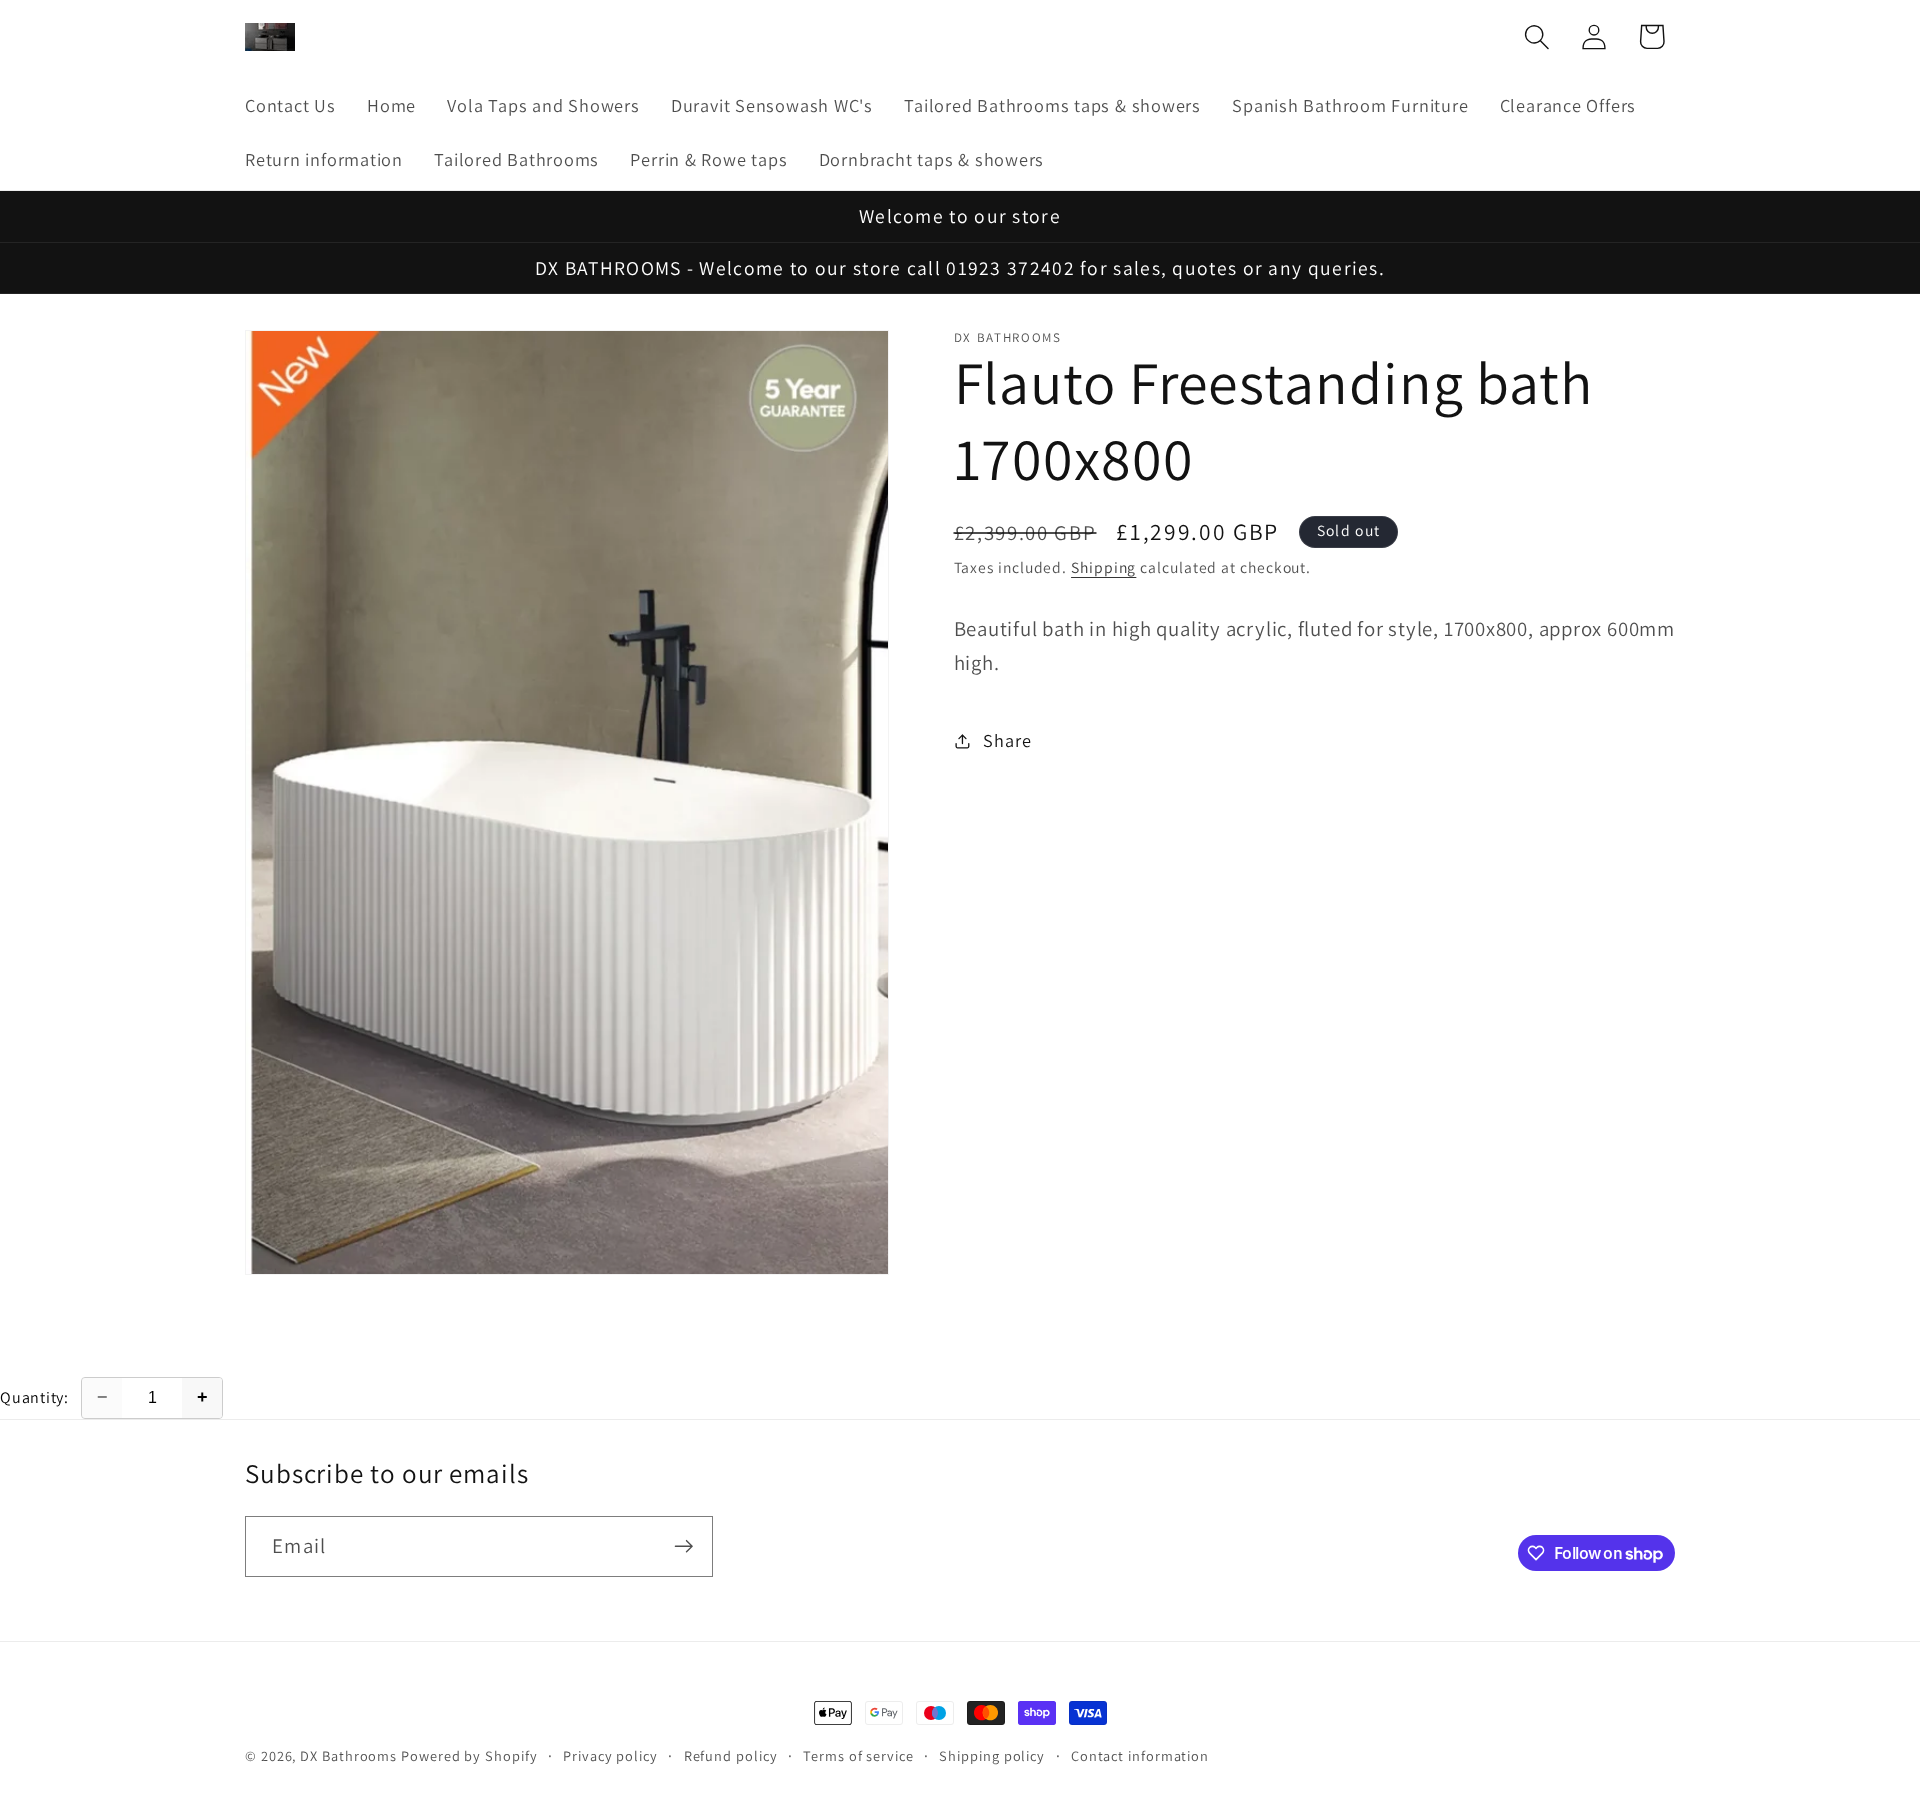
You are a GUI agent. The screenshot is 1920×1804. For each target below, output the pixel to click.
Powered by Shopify (469, 1755)
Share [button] (1007, 740)
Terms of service (858, 1755)
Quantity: (34, 1397)
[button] (1537, 36)
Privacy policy (610, 1755)
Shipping (1103, 567)
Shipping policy (992, 1755)
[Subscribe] (683, 1546)
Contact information (1140, 1755)
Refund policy (731, 1755)
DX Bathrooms (348, 1755)
